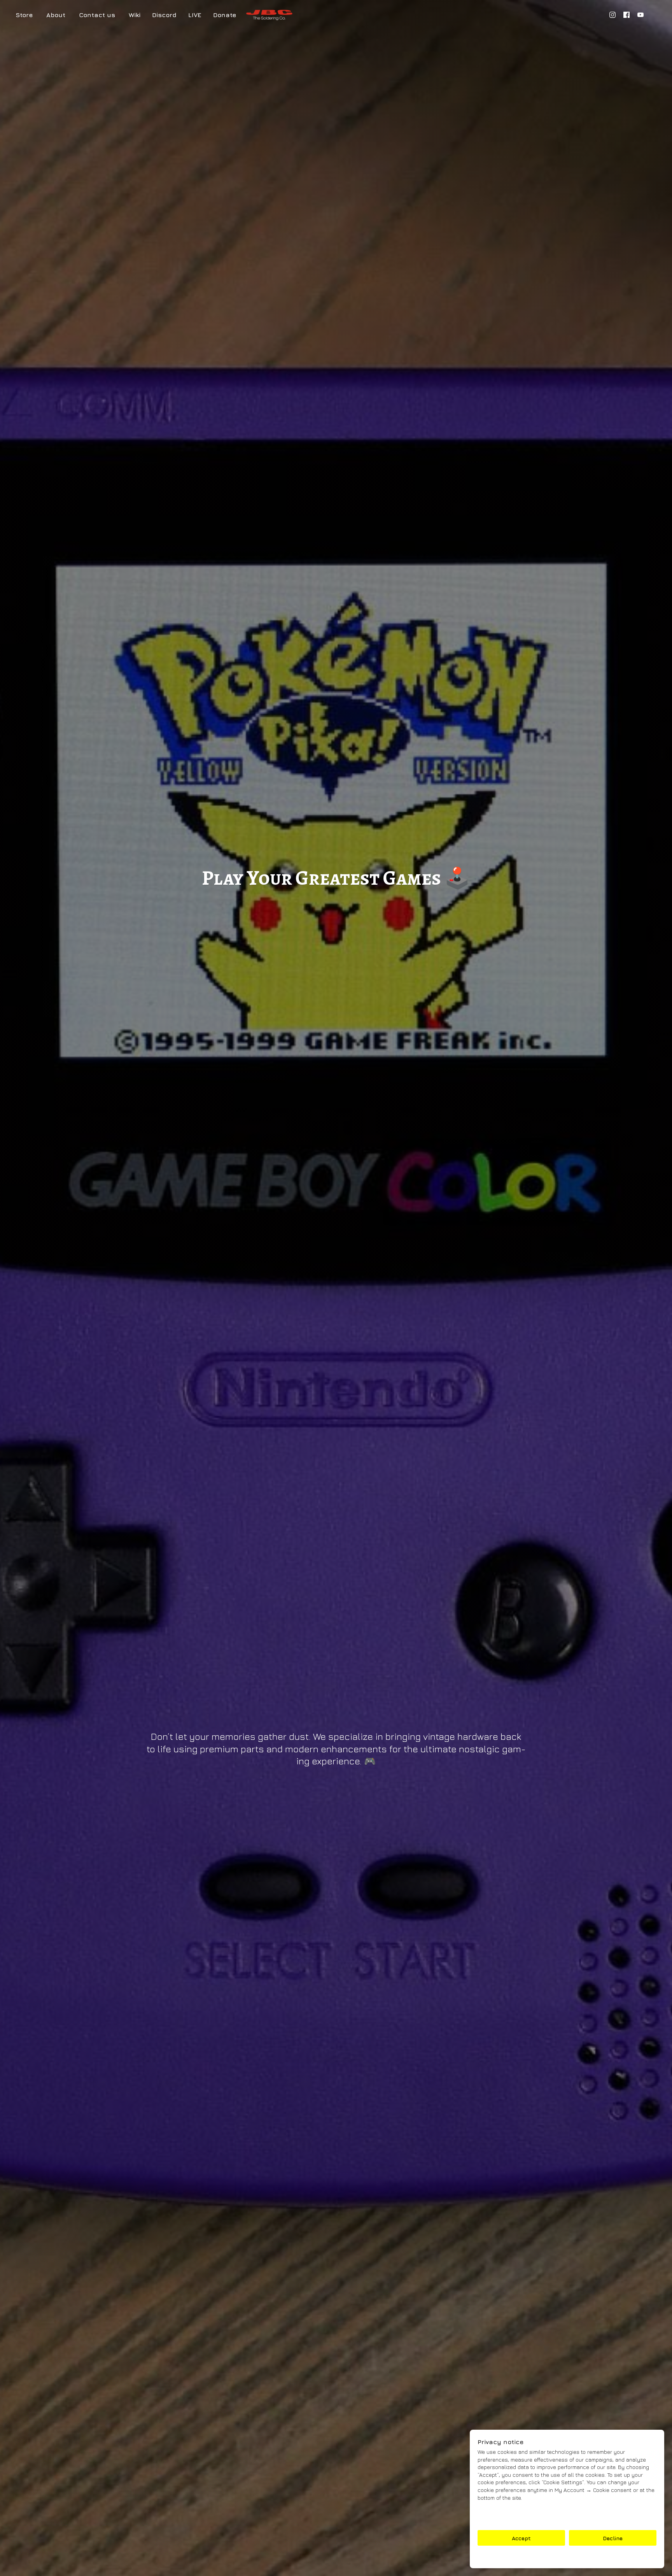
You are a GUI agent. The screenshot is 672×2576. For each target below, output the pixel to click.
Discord (164, 15)
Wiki (135, 15)
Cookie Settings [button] (567, 2557)
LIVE (195, 15)
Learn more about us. (506, 2519)
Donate (225, 15)
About (56, 15)
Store (24, 15)
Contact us (97, 15)
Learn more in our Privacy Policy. (521, 2511)
